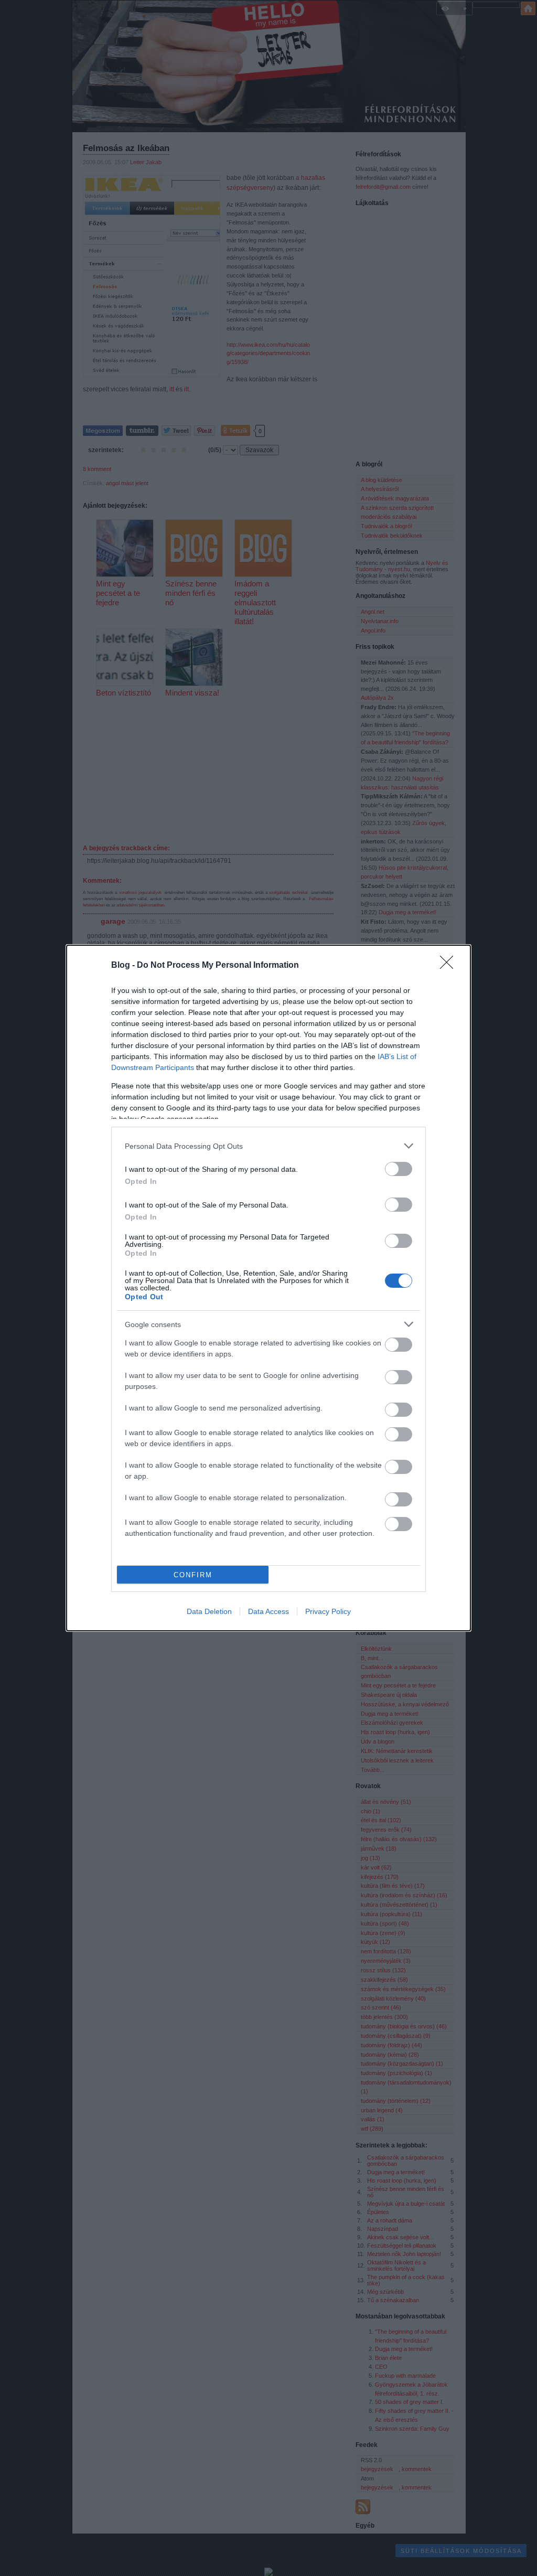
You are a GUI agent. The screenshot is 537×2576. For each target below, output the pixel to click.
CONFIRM (193, 1575)
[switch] (399, 1169)
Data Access (268, 1611)
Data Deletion (209, 1611)
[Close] (450, 966)
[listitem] (268, 1146)
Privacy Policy (328, 1611)
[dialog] (268, 1288)
